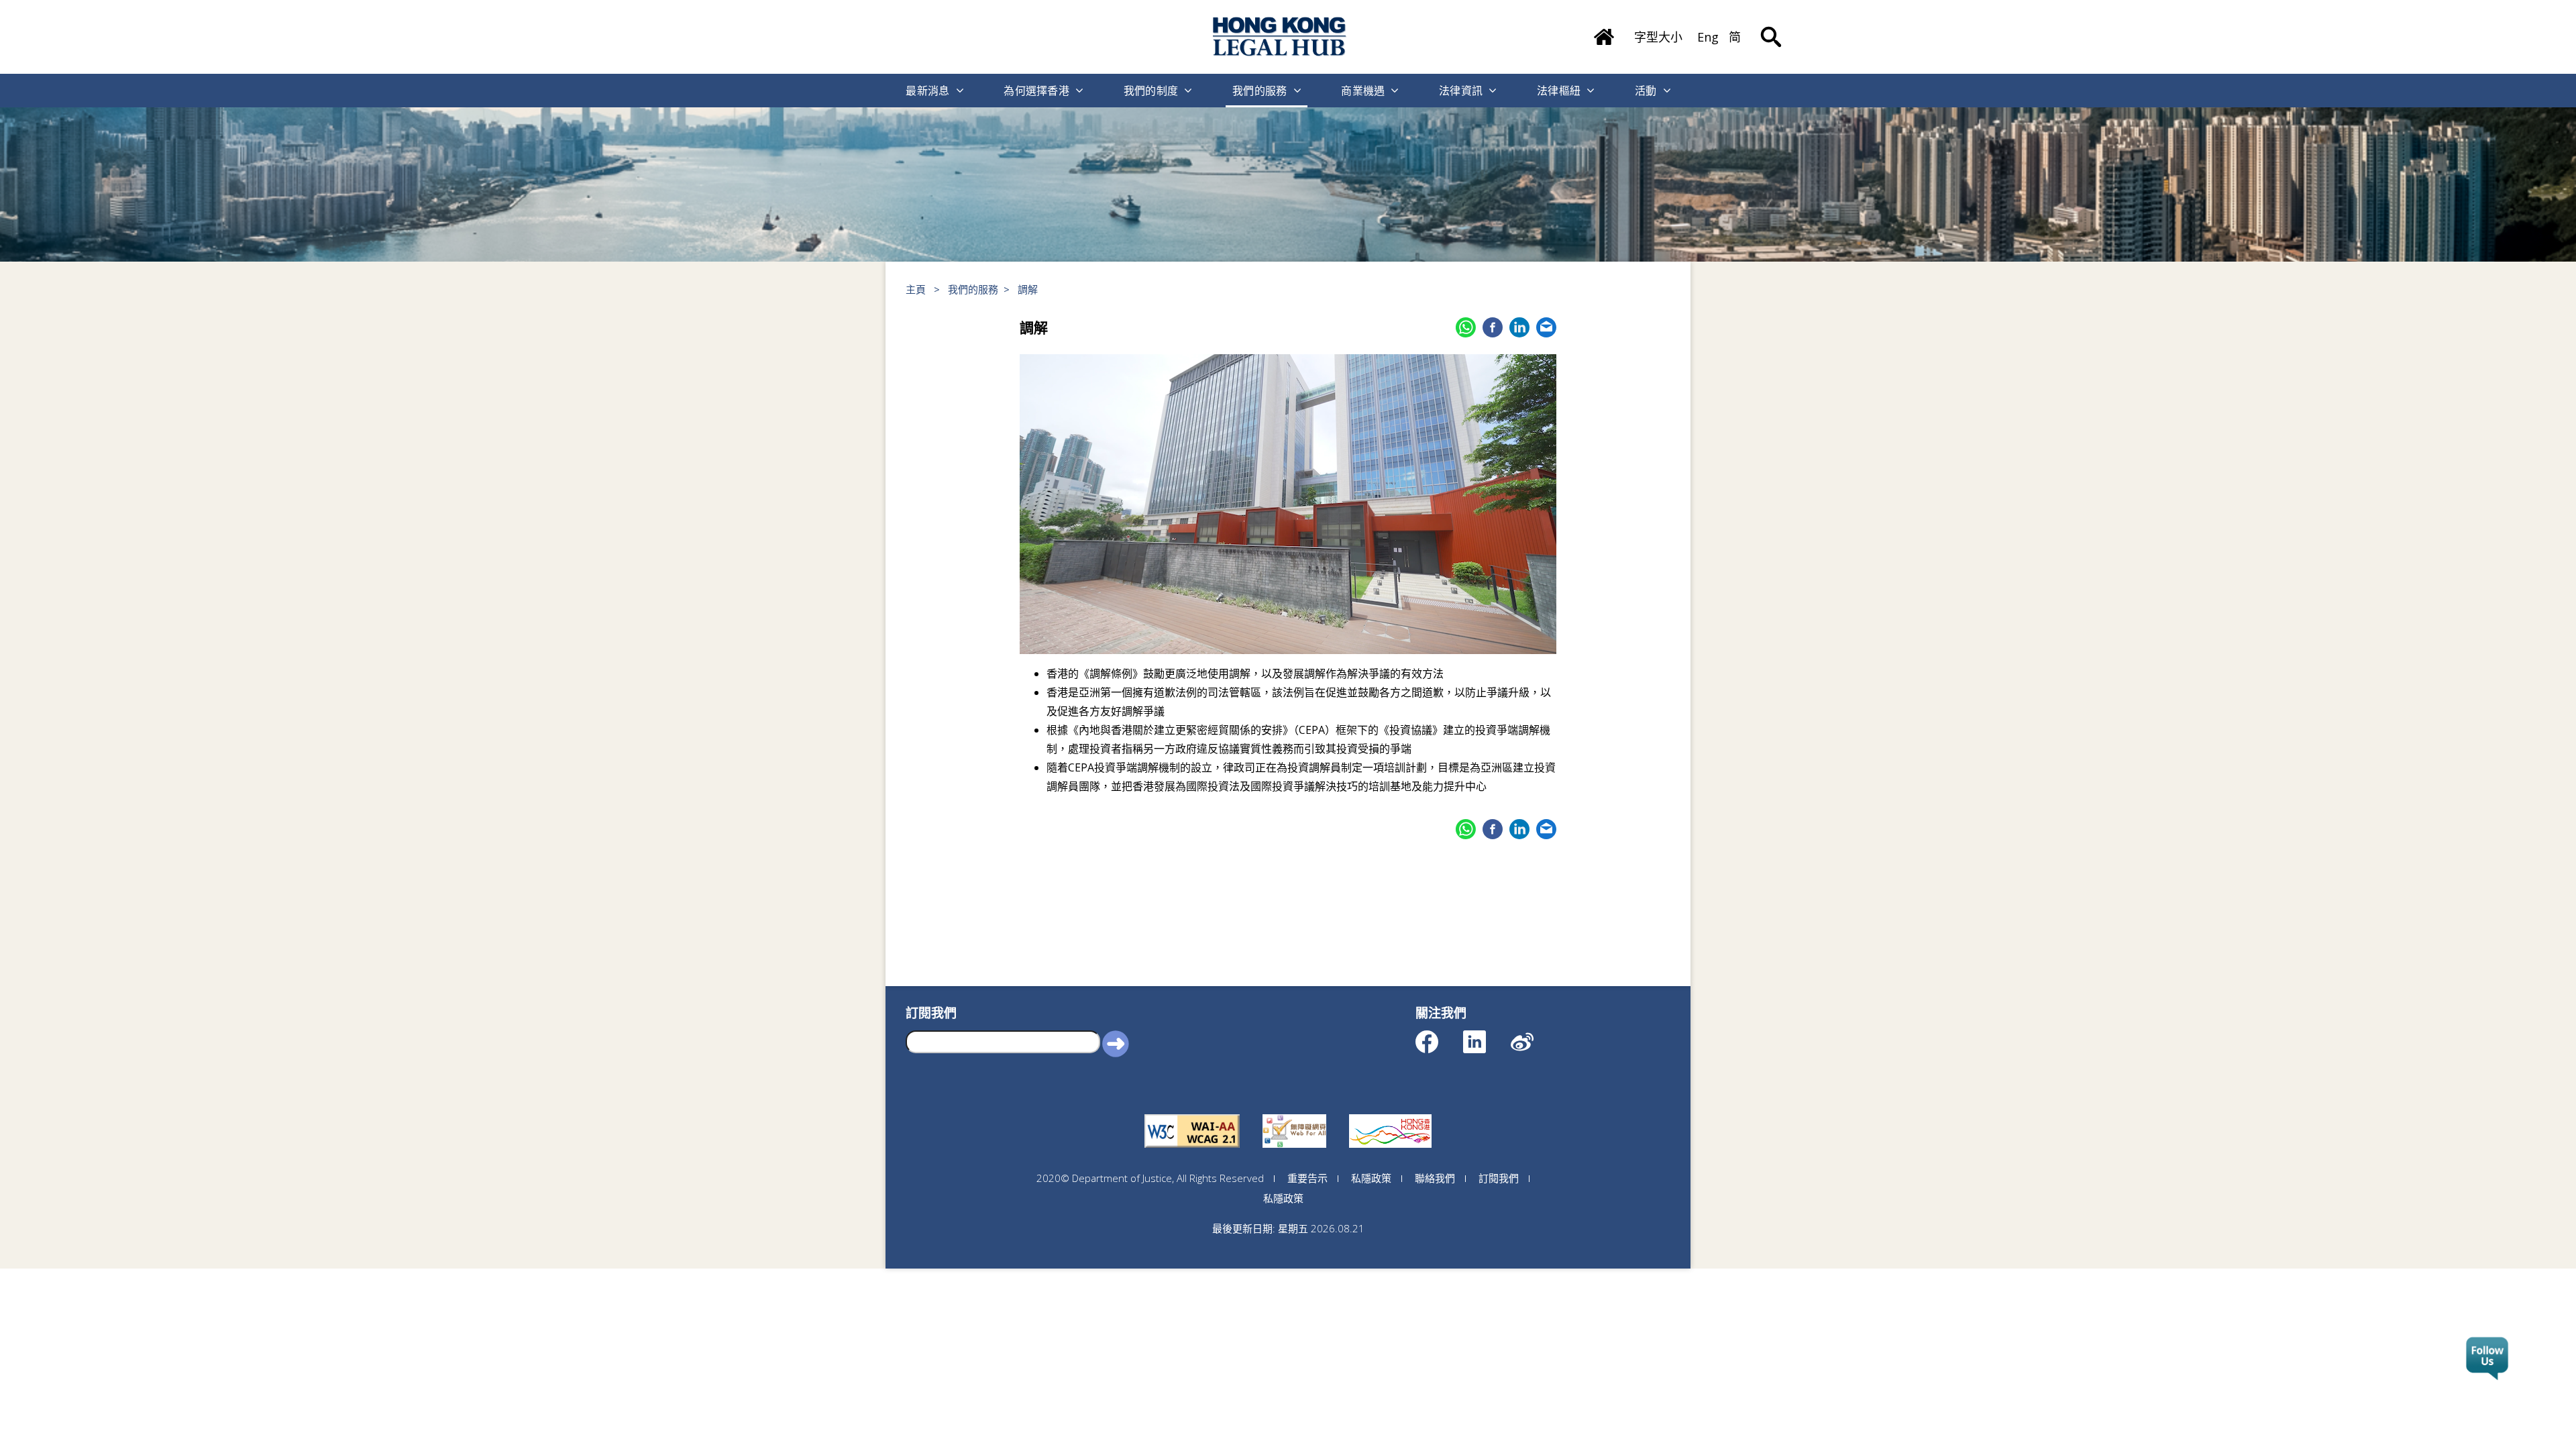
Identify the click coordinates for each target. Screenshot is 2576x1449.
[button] (1116, 1043)
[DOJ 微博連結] (1534, 1035)
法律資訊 (1461, 91)
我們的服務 (1260, 91)
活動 (1646, 91)
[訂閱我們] (2487, 1359)
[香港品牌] (1390, 1114)
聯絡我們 (1435, 1178)
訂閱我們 (1499, 1178)
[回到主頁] (1280, 37)
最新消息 (927, 91)
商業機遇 (1363, 91)
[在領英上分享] (1519, 327)
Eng (1708, 37)
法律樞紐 (1559, 91)
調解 (1028, 289)
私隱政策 (1371, 1178)
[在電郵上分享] (1546, 327)
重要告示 (1307, 1178)
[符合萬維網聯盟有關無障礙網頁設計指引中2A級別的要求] (1192, 1114)
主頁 (916, 289)
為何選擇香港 (1036, 91)
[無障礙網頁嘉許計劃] (1294, 1114)
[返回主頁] (1604, 32)
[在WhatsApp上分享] (1466, 327)
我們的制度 (1151, 91)
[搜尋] (1771, 27)
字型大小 (1658, 37)
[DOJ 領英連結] (1486, 1035)
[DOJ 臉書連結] (1439, 1035)
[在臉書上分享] (1493, 327)
